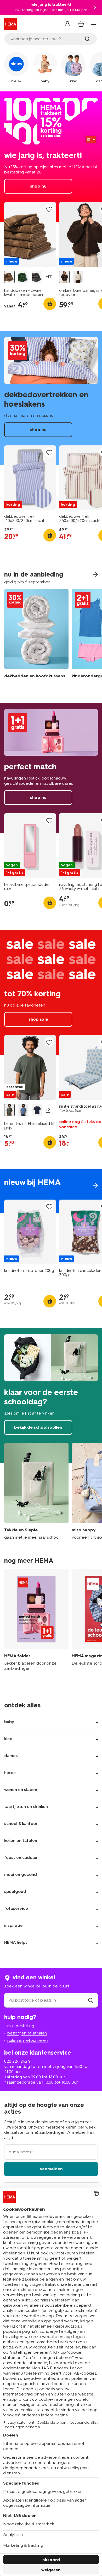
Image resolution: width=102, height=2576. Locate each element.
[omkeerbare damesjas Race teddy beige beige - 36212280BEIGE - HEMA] (78, 277)
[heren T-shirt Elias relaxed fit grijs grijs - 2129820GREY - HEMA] (9, 1110)
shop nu (51, 157)
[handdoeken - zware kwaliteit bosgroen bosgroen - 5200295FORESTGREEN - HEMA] (23, 277)
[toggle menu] (94, 25)
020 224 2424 (17, 2061)
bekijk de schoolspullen (51, 1395)
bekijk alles (51, 1191)
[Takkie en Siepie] (36, 1492)
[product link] (30, 234)
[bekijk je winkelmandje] (81, 24)
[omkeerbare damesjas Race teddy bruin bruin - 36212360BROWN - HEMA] (64, 277)
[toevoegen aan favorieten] (49, 209)
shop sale (51, 992)
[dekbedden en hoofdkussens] (36, 637)
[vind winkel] (90, 2000)
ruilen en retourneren (28, 2040)
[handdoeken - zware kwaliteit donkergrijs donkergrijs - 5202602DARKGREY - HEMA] (37, 277)
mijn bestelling (21, 2026)
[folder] (36, 1623)
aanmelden (51, 2169)
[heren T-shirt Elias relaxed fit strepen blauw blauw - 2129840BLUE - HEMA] (23, 1110)
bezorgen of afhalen (27, 2033)
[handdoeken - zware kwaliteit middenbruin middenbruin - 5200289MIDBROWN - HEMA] (9, 277)
